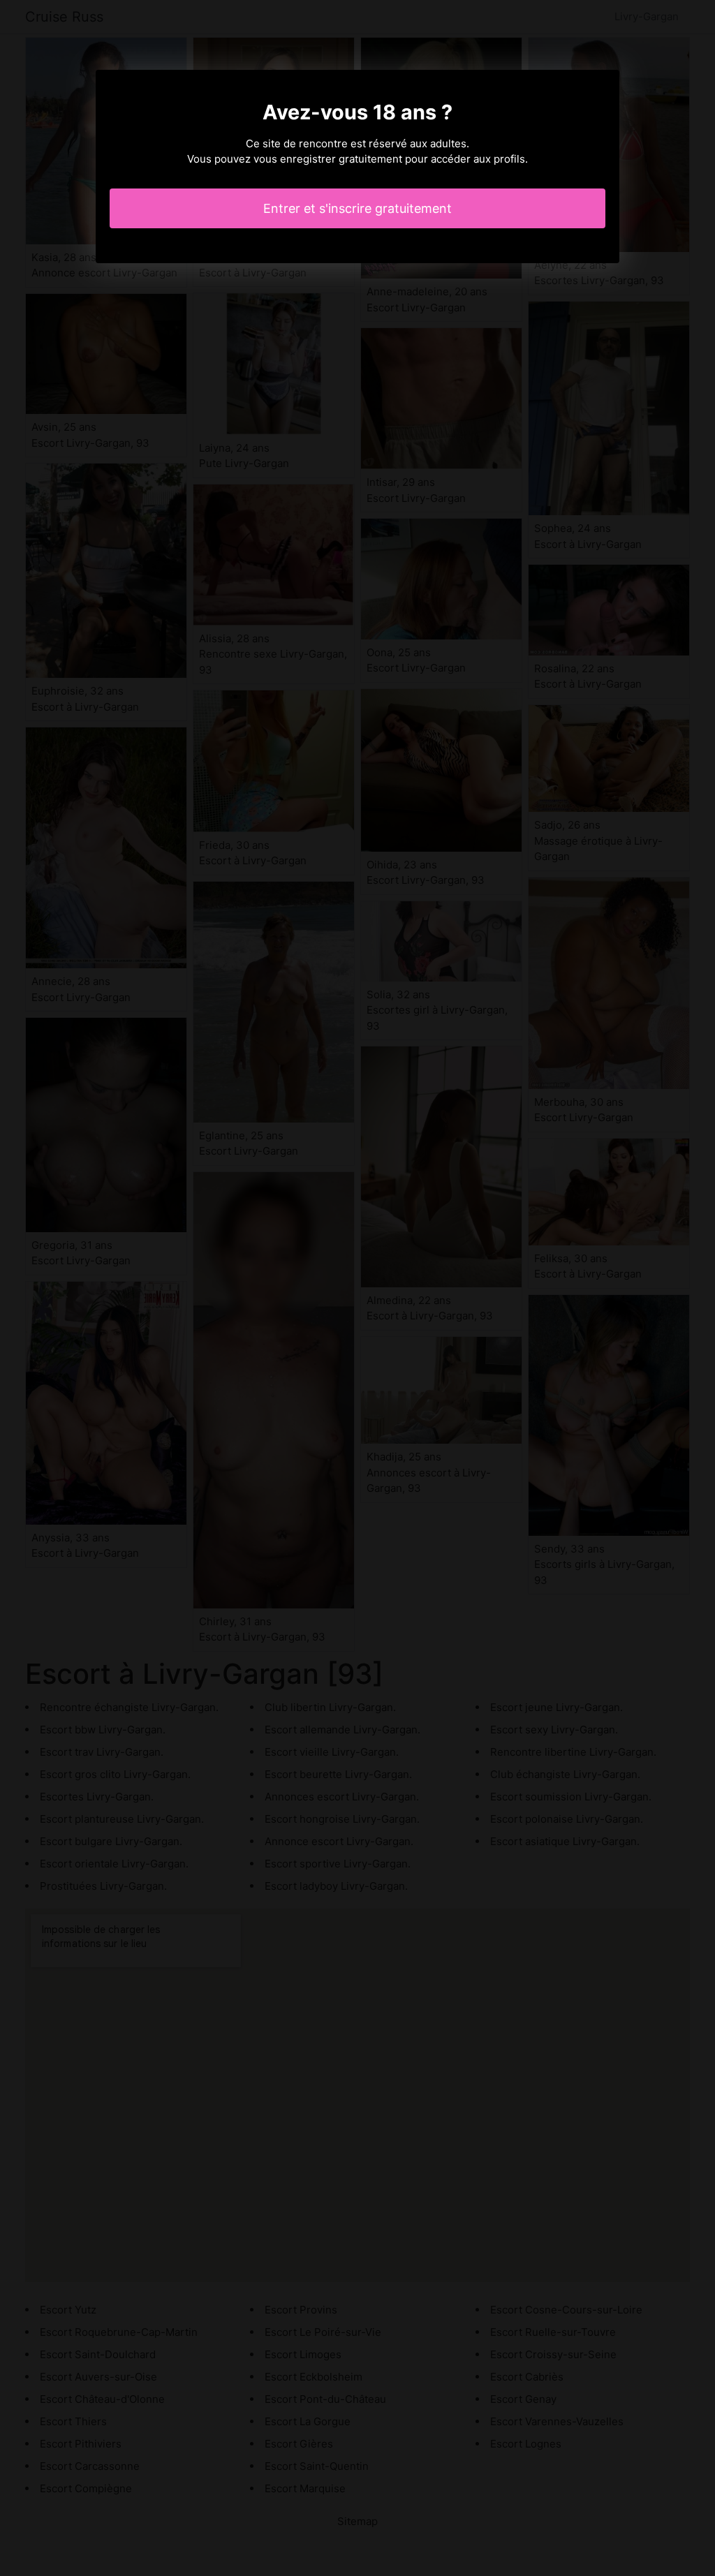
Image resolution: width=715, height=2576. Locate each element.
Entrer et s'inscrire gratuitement (357, 208)
